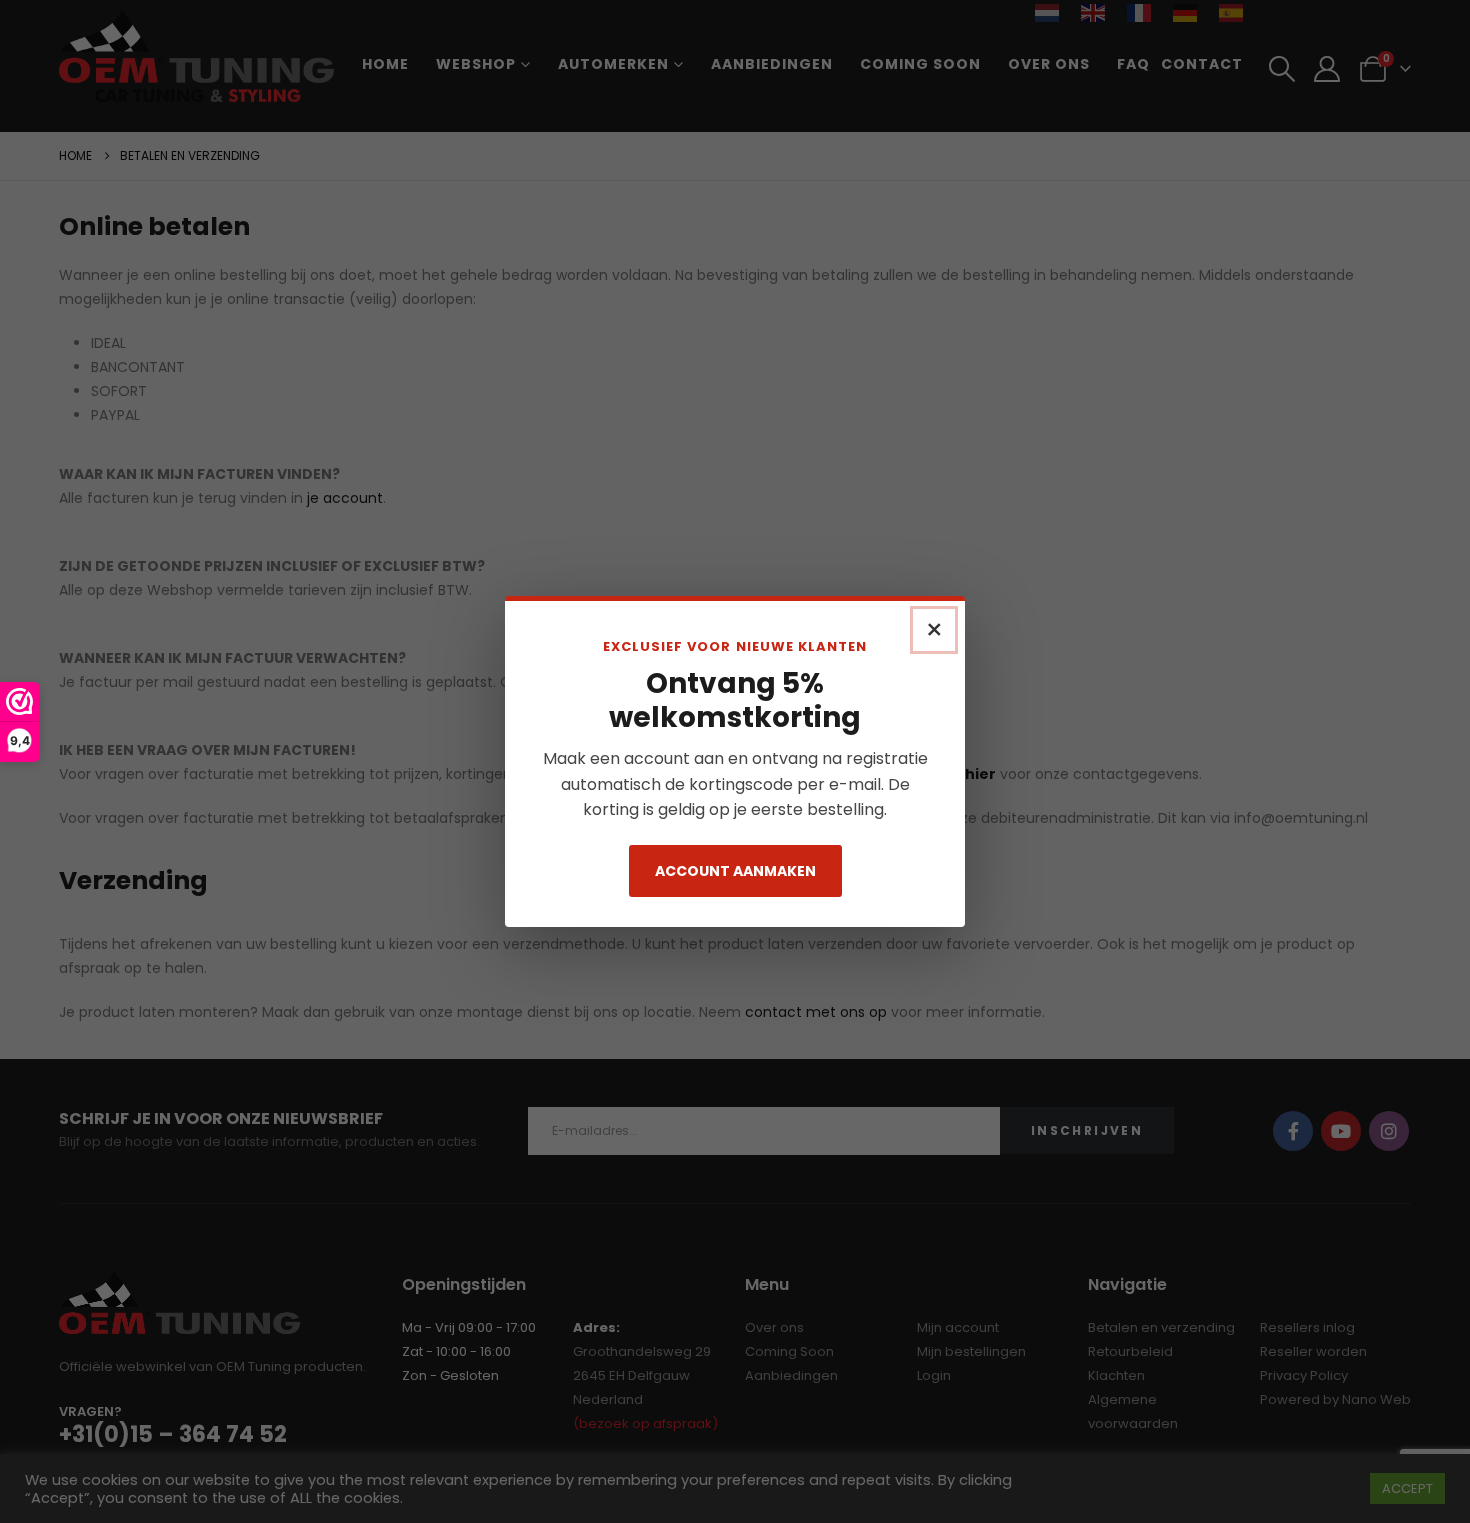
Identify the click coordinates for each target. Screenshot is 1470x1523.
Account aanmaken (735, 871)
